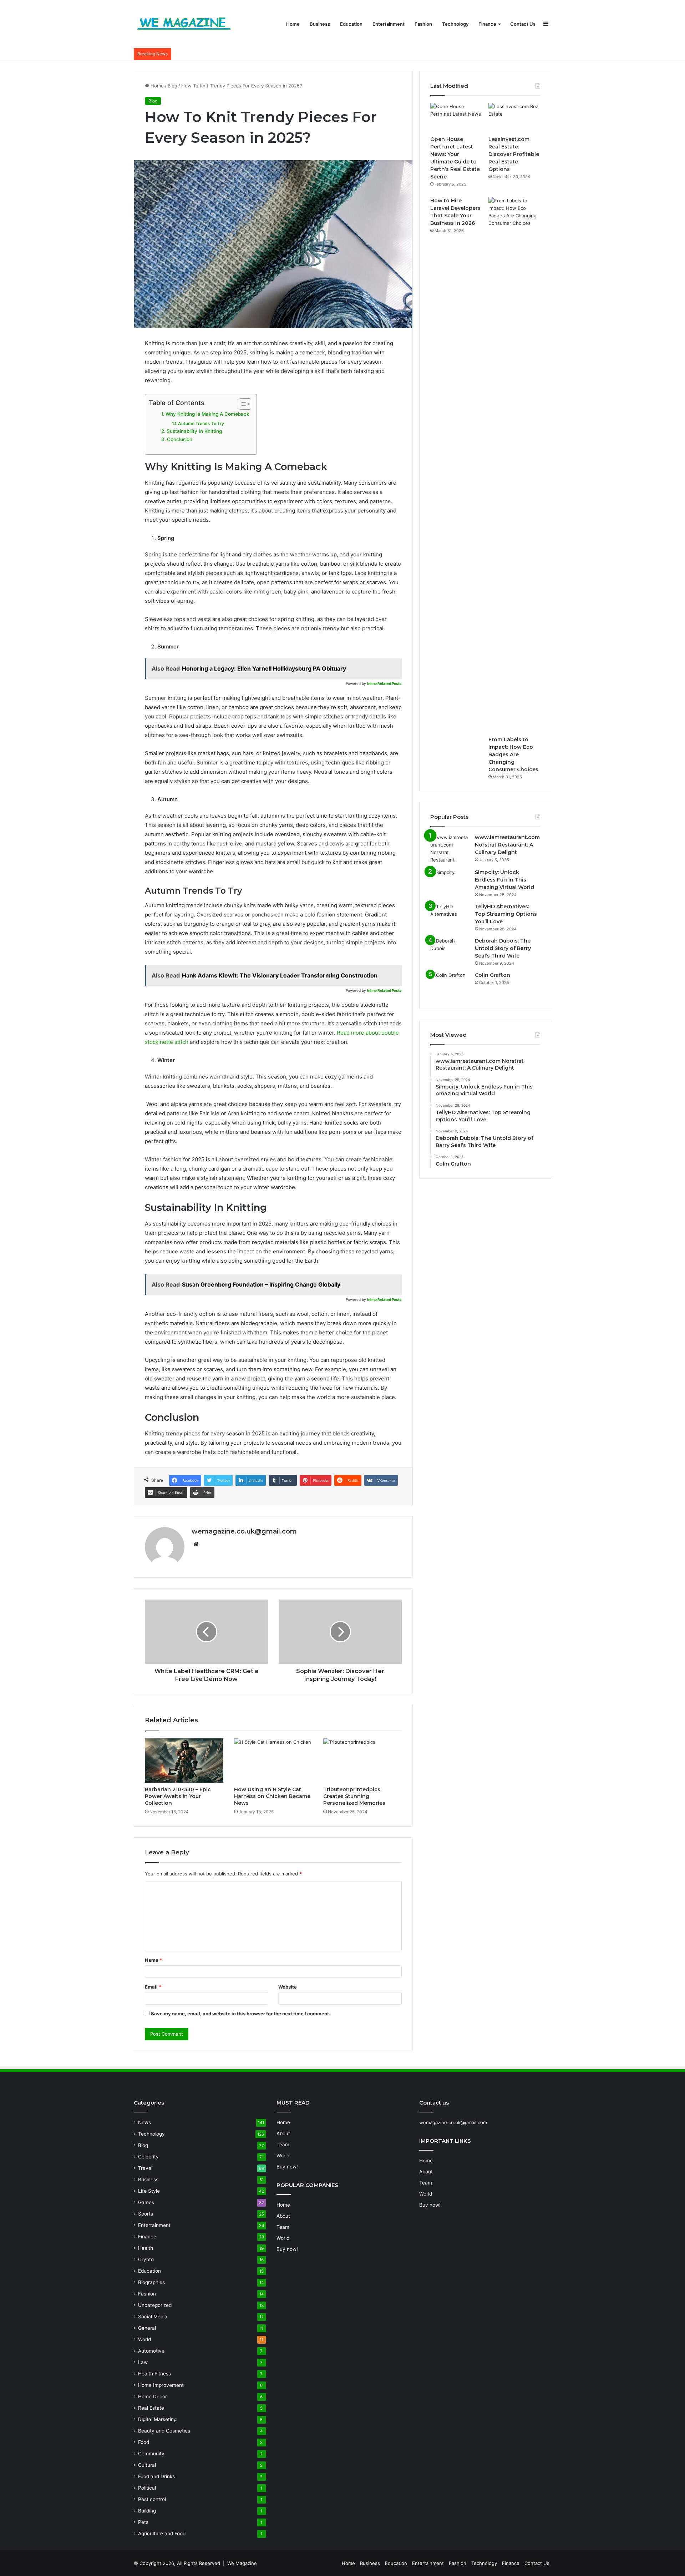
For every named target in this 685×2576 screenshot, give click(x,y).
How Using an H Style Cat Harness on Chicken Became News (272, 1796)
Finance (487, 24)
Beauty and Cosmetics (164, 2431)
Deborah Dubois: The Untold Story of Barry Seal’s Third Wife (503, 948)
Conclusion (180, 439)
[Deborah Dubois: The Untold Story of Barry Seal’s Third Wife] (450, 951)
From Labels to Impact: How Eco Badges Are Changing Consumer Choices (513, 754)
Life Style (149, 2191)
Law (143, 2362)
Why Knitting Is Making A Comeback (207, 414)
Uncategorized (155, 2305)
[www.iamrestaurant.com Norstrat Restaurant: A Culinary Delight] (450, 849)
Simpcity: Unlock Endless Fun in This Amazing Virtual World (504, 880)
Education (351, 24)
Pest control (152, 2499)
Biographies (151, 2282)
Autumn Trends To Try (201, 423)
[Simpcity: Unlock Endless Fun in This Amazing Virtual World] (450, 882)
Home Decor (153, 2396)
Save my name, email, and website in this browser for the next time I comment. (241, 2014)
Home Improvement (161, 2385)
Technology (455, 24)
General (147, 2328)
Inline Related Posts (384, 683)
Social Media (153, 2317)
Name (153, 1960)
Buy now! (287, 2167)
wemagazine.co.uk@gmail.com (244, 1531)
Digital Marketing (157, 2419)
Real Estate (151, 2408)
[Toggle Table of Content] (241, 404)
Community (151, 2454)
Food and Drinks (156, 2476)
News (144, 2122)
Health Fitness (154, 2374)
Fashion (423, 24)
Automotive (151, 2351)
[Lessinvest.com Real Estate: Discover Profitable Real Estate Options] (514, 117)
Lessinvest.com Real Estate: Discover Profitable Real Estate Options (514, 154)
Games (146, 2202)
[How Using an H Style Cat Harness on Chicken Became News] (273, 1761)
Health (146, 2248)
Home (293, 24)
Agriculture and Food (162, 2534)
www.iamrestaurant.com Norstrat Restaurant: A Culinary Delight (507, 845)
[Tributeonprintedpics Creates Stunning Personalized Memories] (362, 1761)
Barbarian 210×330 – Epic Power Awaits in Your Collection (178, 1796)
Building (147, 2511)
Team (283, 2145)
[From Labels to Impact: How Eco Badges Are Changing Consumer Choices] (514, 465)
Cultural (147, 2465)
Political (147, 2488)
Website (288, 1987)
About (283, 2133)
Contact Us (523, 24)
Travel (145, 2168)
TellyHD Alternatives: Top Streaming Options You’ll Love (506, 914)
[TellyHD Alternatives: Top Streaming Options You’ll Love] (450, 916)
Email (153, 1987)
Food (144, 2442)
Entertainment (389, 24)
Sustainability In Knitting (194, 431)
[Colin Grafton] (450, 985)
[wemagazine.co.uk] (184, 24)
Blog (172, 86)
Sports (146, 2214)
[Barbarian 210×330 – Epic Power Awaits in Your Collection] (184, 1761)
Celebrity (148, 2157)
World (144, 2339)
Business (320, 24)
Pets (143, 2522)
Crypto (146, 2259)
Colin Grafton (493, 975)
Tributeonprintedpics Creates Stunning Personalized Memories (354, 1796)
